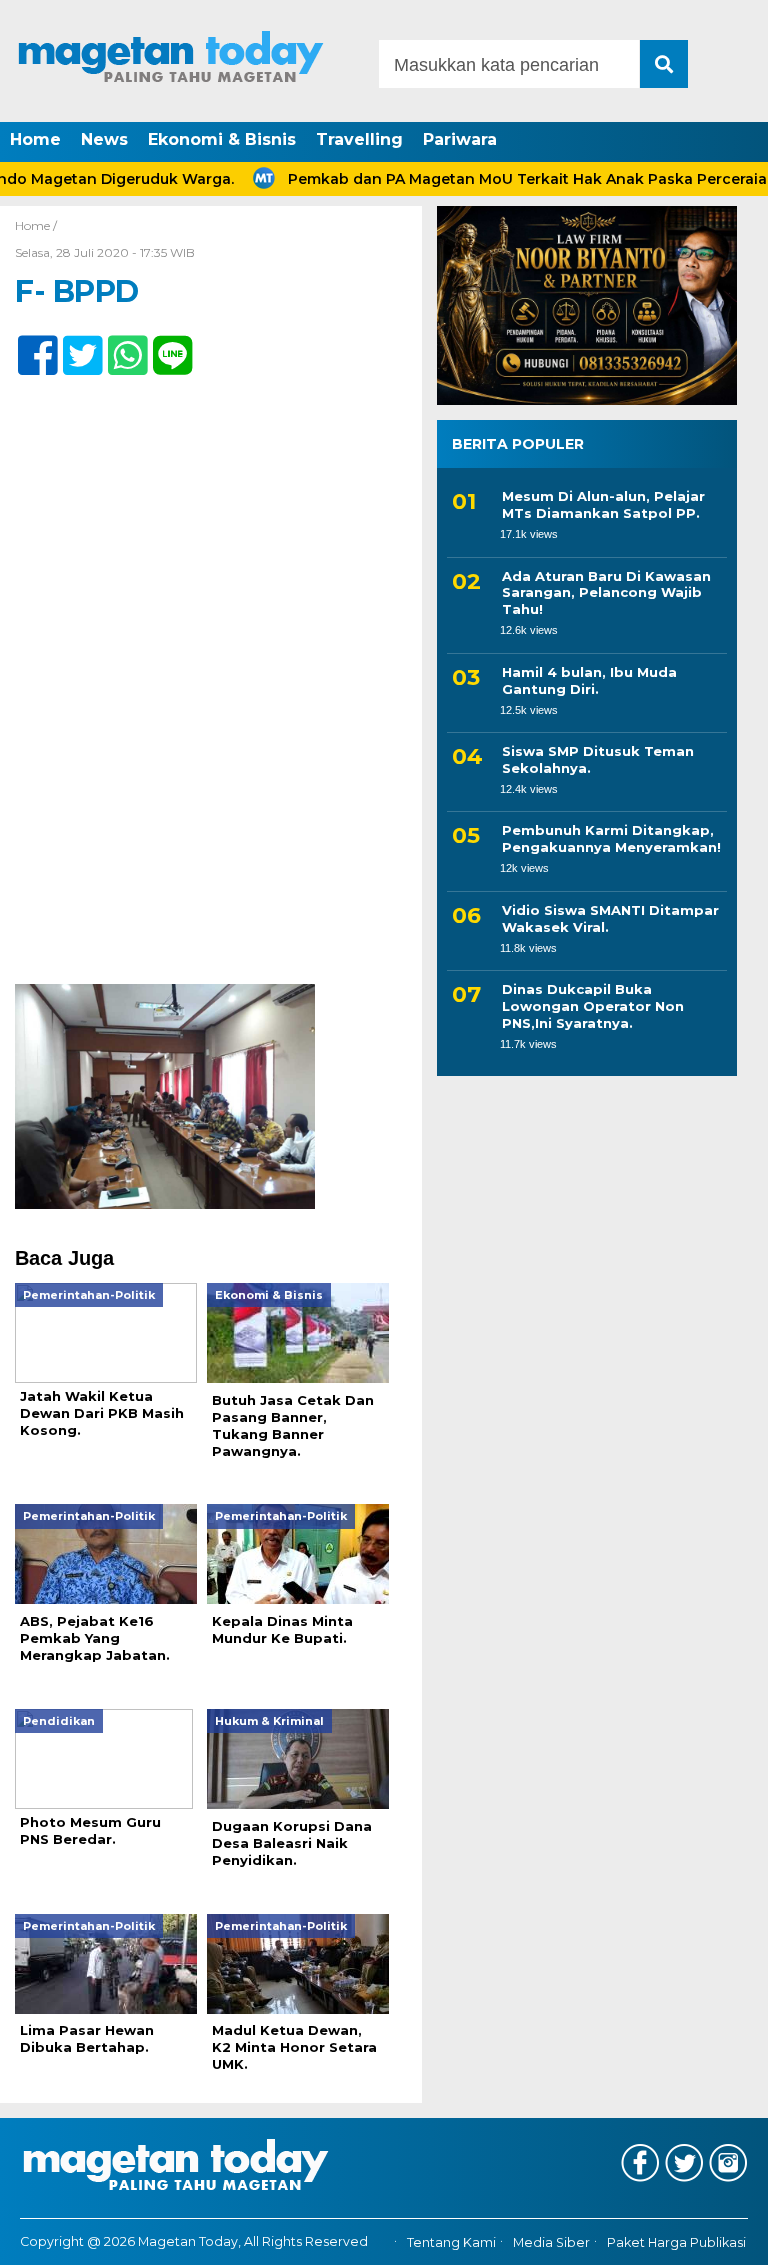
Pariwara (460, 139)
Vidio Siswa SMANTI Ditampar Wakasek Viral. (610, 918)
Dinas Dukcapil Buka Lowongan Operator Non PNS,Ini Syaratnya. (593, 1006)
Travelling (359, 139)
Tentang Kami (451, 2242)
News (104, 139)
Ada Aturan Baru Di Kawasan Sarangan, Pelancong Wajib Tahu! (606, 593)
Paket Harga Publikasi (676, 2242)
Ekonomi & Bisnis (222, 139)
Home (35, 139)
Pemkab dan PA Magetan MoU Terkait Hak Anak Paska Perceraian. (506, 179)
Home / (36, 225)
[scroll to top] (723, 2236)
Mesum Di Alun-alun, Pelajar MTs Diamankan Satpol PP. (603, 504)
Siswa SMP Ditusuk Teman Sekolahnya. (598, 759)
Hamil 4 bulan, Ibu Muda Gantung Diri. (589, 680)
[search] (664, 64)
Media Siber (551, 2242)
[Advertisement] (211, 836)
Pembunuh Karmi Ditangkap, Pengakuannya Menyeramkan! (611, 838)
